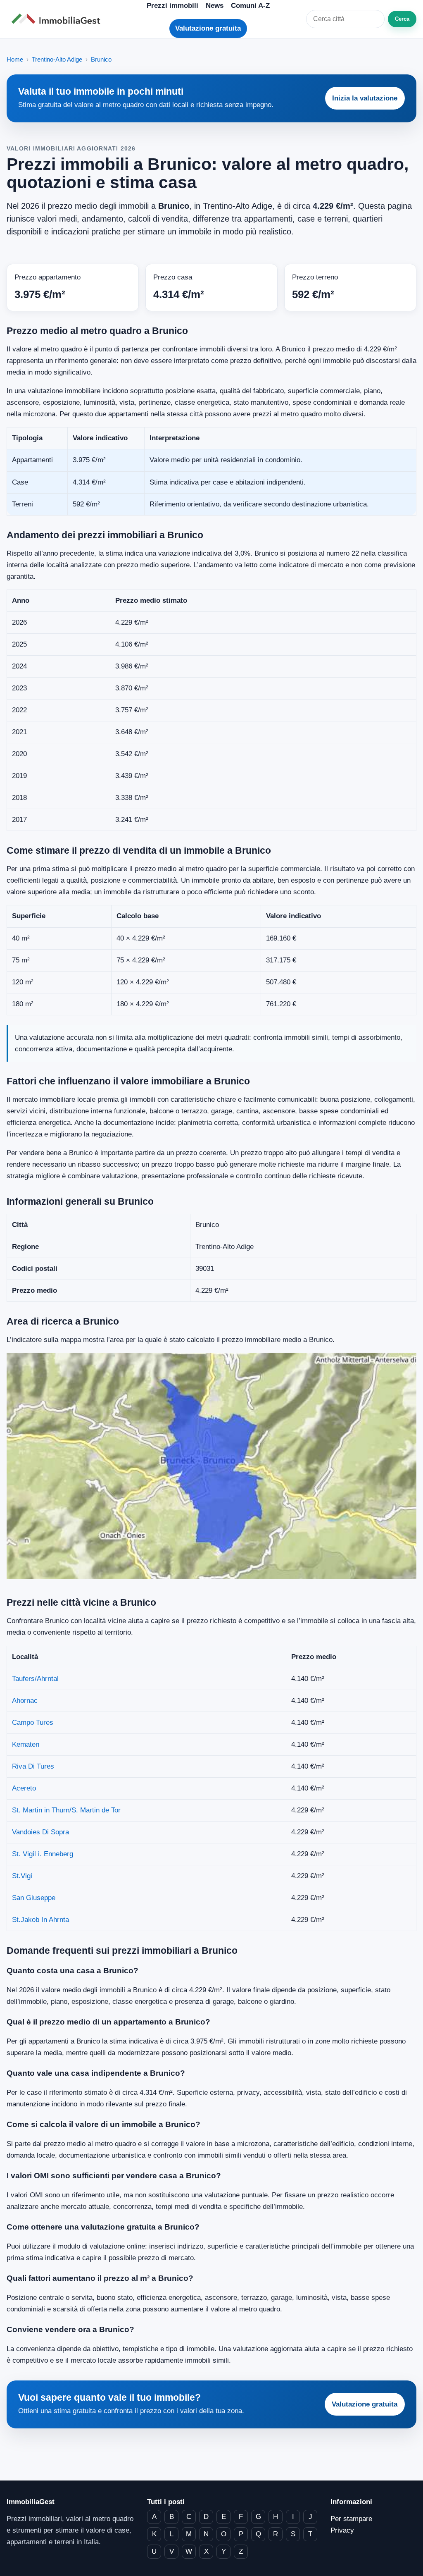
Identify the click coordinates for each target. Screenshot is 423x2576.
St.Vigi (22, 1876)
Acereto (24, 1788)
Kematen (26, 1744)
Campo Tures (33, 1723)
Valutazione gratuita (208, 28)
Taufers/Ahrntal (35, 1679)
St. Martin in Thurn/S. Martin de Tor (66, 1810)
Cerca (402, 19)
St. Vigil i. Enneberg (43, 1854)
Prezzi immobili (172, 6)
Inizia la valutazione (365, 98)
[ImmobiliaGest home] (58, 19)
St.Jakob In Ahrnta (40, 1920)
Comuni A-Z (250, 6)
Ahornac (25, 1701)
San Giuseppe (34, 1898)
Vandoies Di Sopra (40, 1832)
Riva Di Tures (33, 1766)
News (215, 6)
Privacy (342, 2530)
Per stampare (351, 2519)
